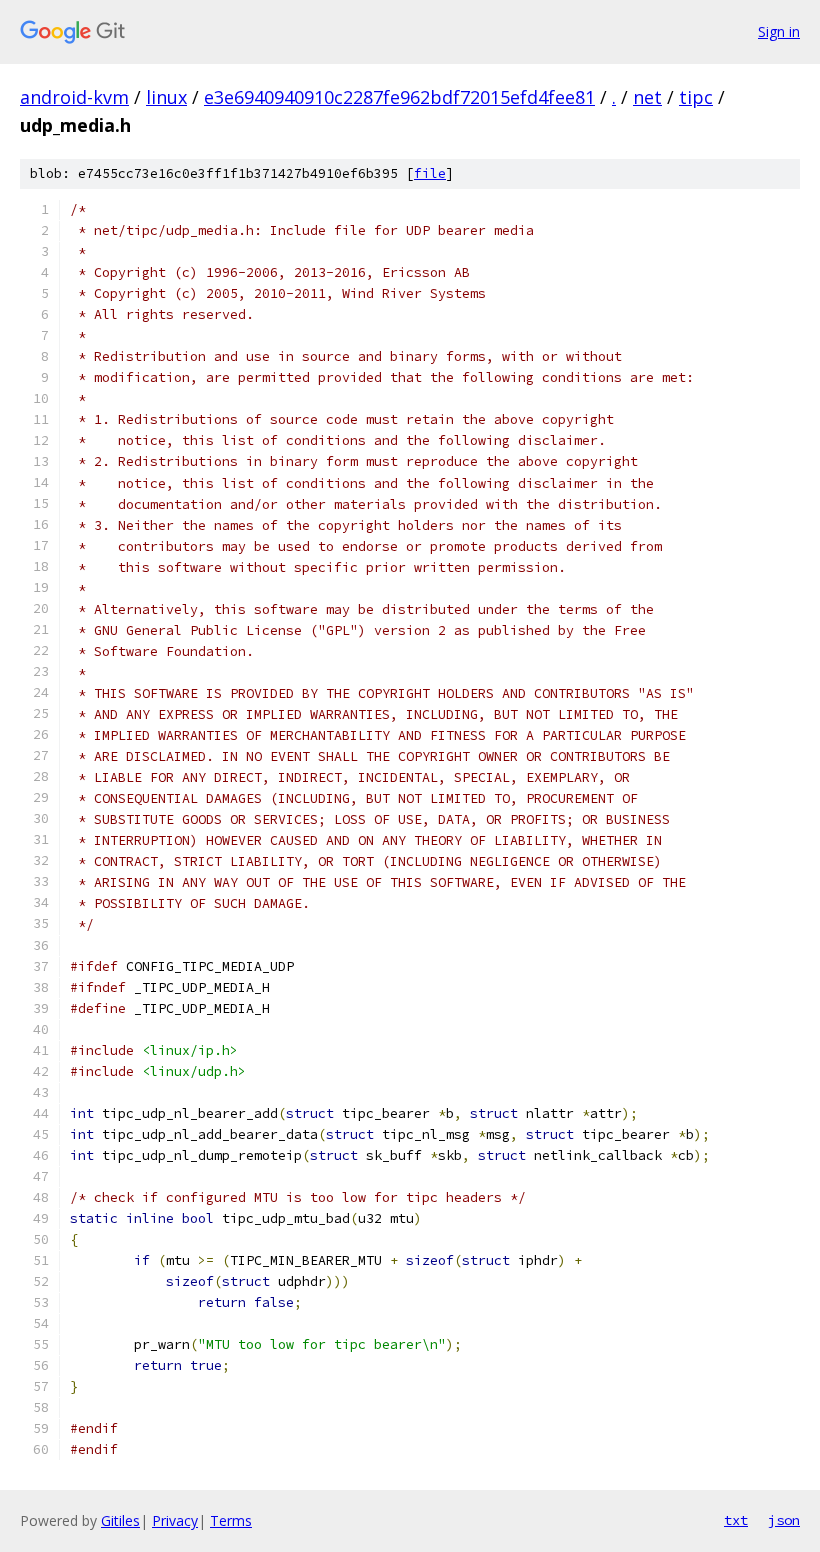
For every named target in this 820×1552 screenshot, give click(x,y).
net (647, 97)
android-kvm (74, 97)
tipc (696, 97)
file (430, 173)
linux (166, 97)
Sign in (779, 31)
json (784, 1520)
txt (736, 1520)
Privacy (175, 1520)
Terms (231, 1520)
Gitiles (120, 1520)
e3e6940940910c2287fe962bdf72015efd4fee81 (399, 97)
